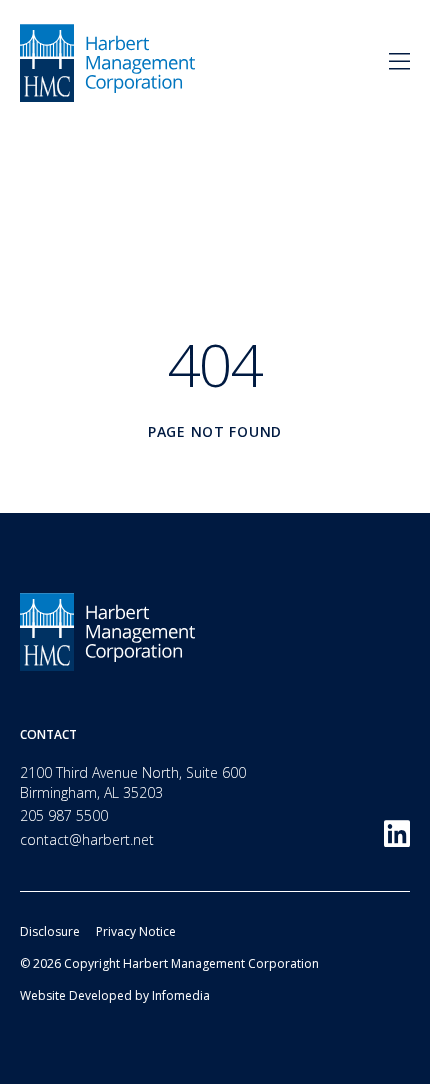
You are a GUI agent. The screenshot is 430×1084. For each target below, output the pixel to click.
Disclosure (50, 931)
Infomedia (181, 995)
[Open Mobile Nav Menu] (399, 62)
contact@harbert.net (87, 839)
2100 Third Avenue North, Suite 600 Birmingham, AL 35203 (133, 782)
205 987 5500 (64, 815)
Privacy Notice (136, 931)
